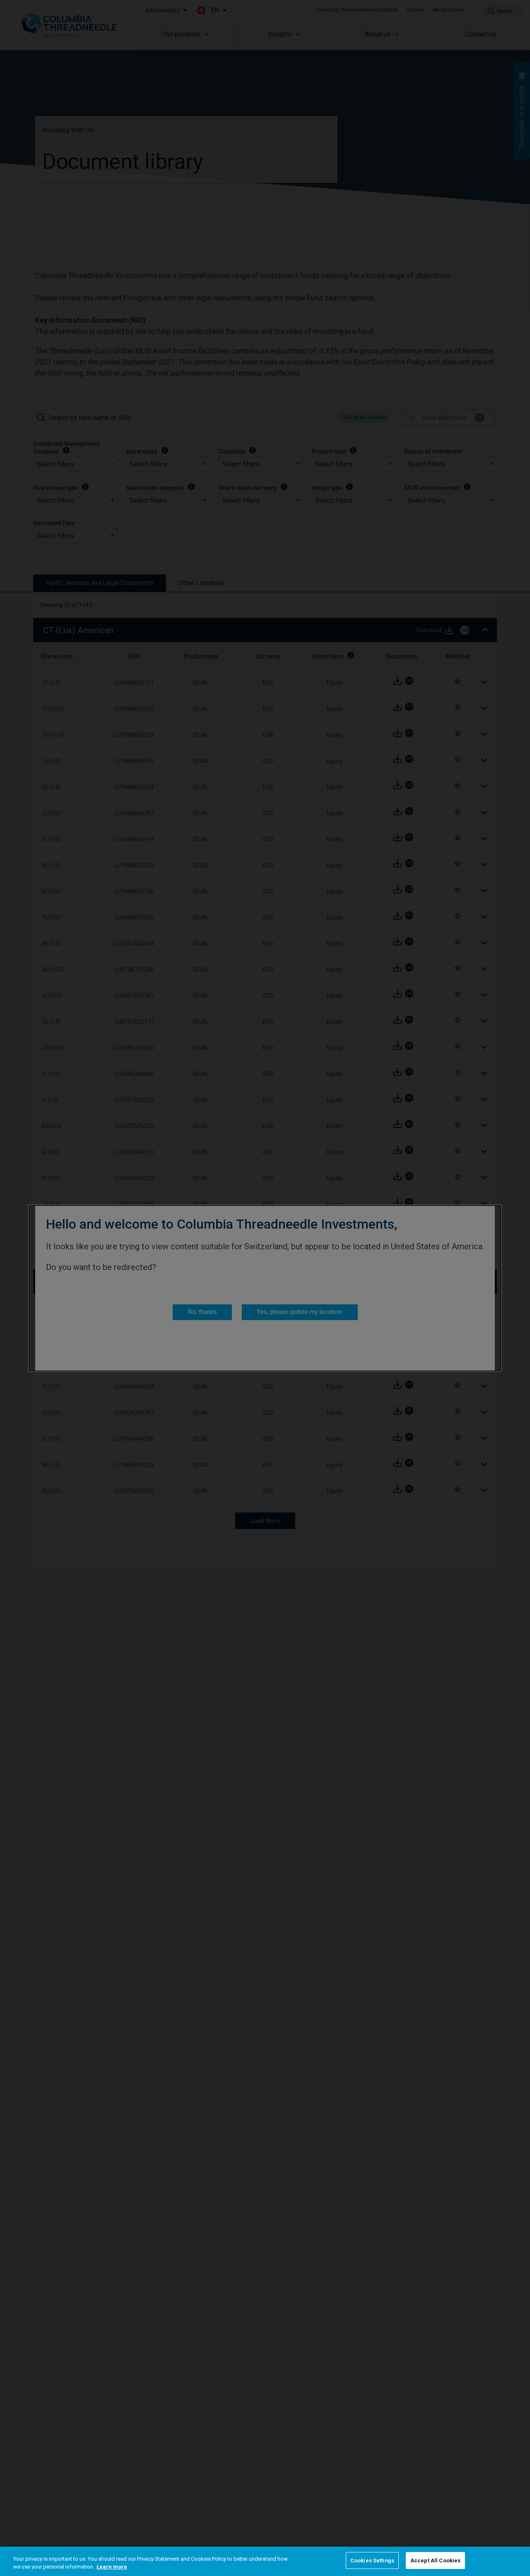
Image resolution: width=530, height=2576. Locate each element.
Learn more (112, 2567)
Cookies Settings (372, 2560)
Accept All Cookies (435, 2560)
